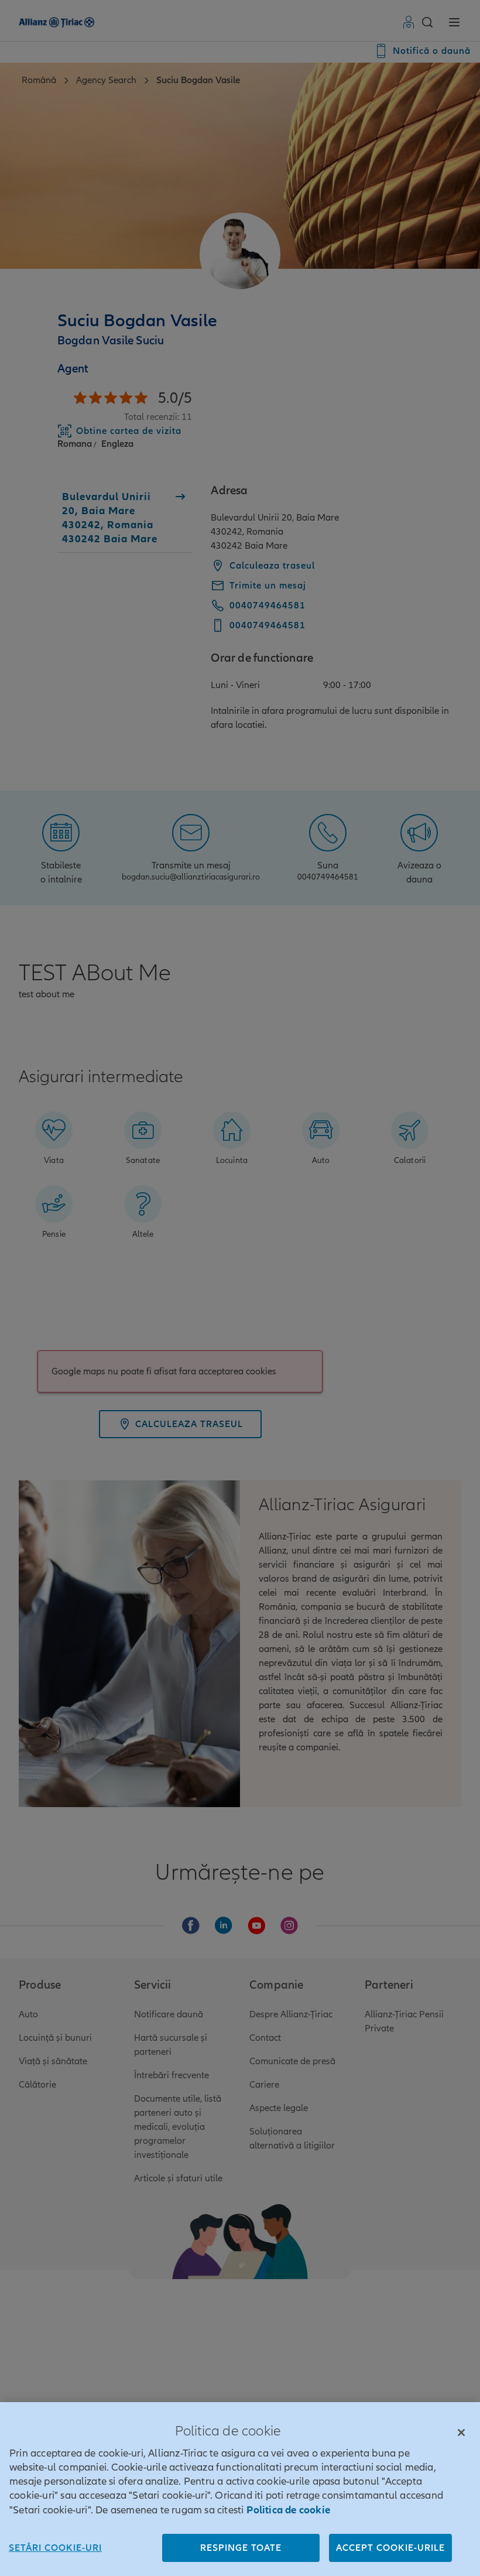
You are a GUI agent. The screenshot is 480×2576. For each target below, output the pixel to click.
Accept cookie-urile (390, 2548)
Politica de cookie (288, 2510)
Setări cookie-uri (55, 2548)
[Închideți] (461, 2433)
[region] (240, 2489)
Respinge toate (241, 2548)
